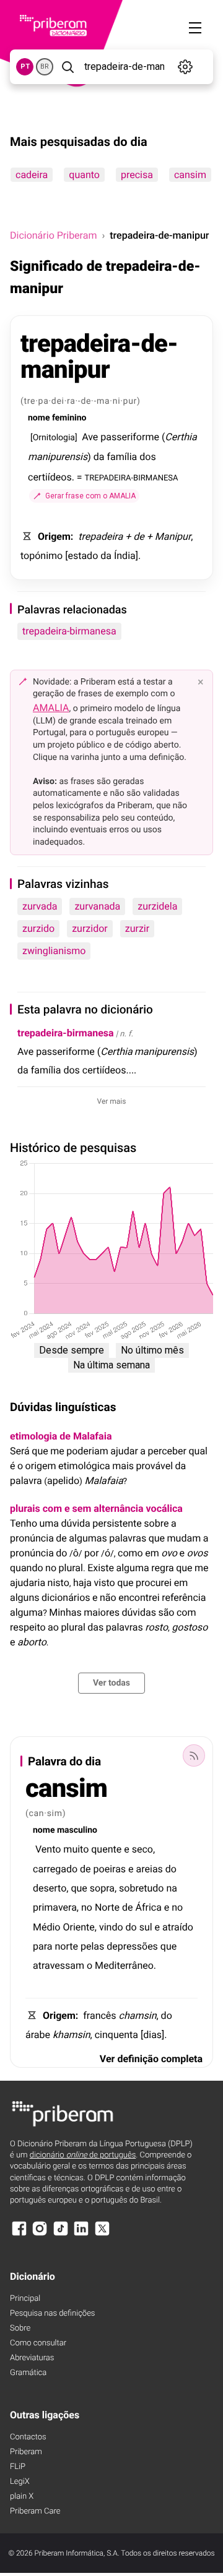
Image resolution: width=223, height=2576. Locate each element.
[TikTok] (61, 2234)
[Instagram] (40, 2234)
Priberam (26, 2452)
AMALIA (51, 708)
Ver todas (111, 1683)
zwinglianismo (54, 951)
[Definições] (186, 67)
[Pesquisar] (68, 67)
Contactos (28, 2437)
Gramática (28, 2373)
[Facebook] (19, 2234)
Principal (25, 2299)
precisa (137, 175)
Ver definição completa (151, 2059)
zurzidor (90, 928)
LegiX (20, 2482)
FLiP (18, 2467)
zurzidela (157, 906)
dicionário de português (83, 2155)
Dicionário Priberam (53, 235)
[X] (102, 2234)
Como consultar (38, 2343)
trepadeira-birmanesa (69, 631)
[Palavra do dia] (194, 1755)
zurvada (40, 906)
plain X (22, 2497)
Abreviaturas (32, 2358)
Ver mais (112, 1101)
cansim (190, 175)
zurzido (38, 928)
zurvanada (97, 906)
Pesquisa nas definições (52, 2314)
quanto (84, 175)
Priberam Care (35, 2511)
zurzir (137, 928)
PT (25, 66)
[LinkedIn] (81, 2234)
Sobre (20, 2328)
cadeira (32, 175)
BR (45, 66)
